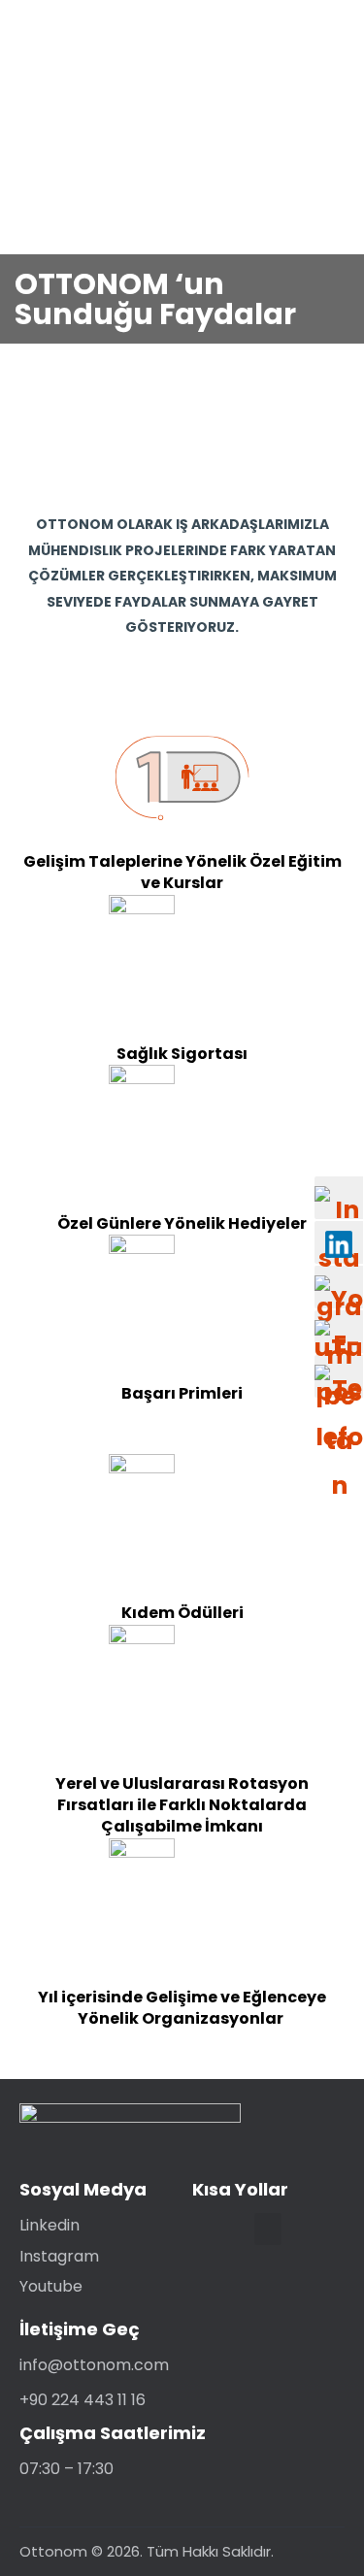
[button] (268, 2229)
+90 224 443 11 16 (83, 2400)
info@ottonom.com (94, 2365)
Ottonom (53, 2551)
